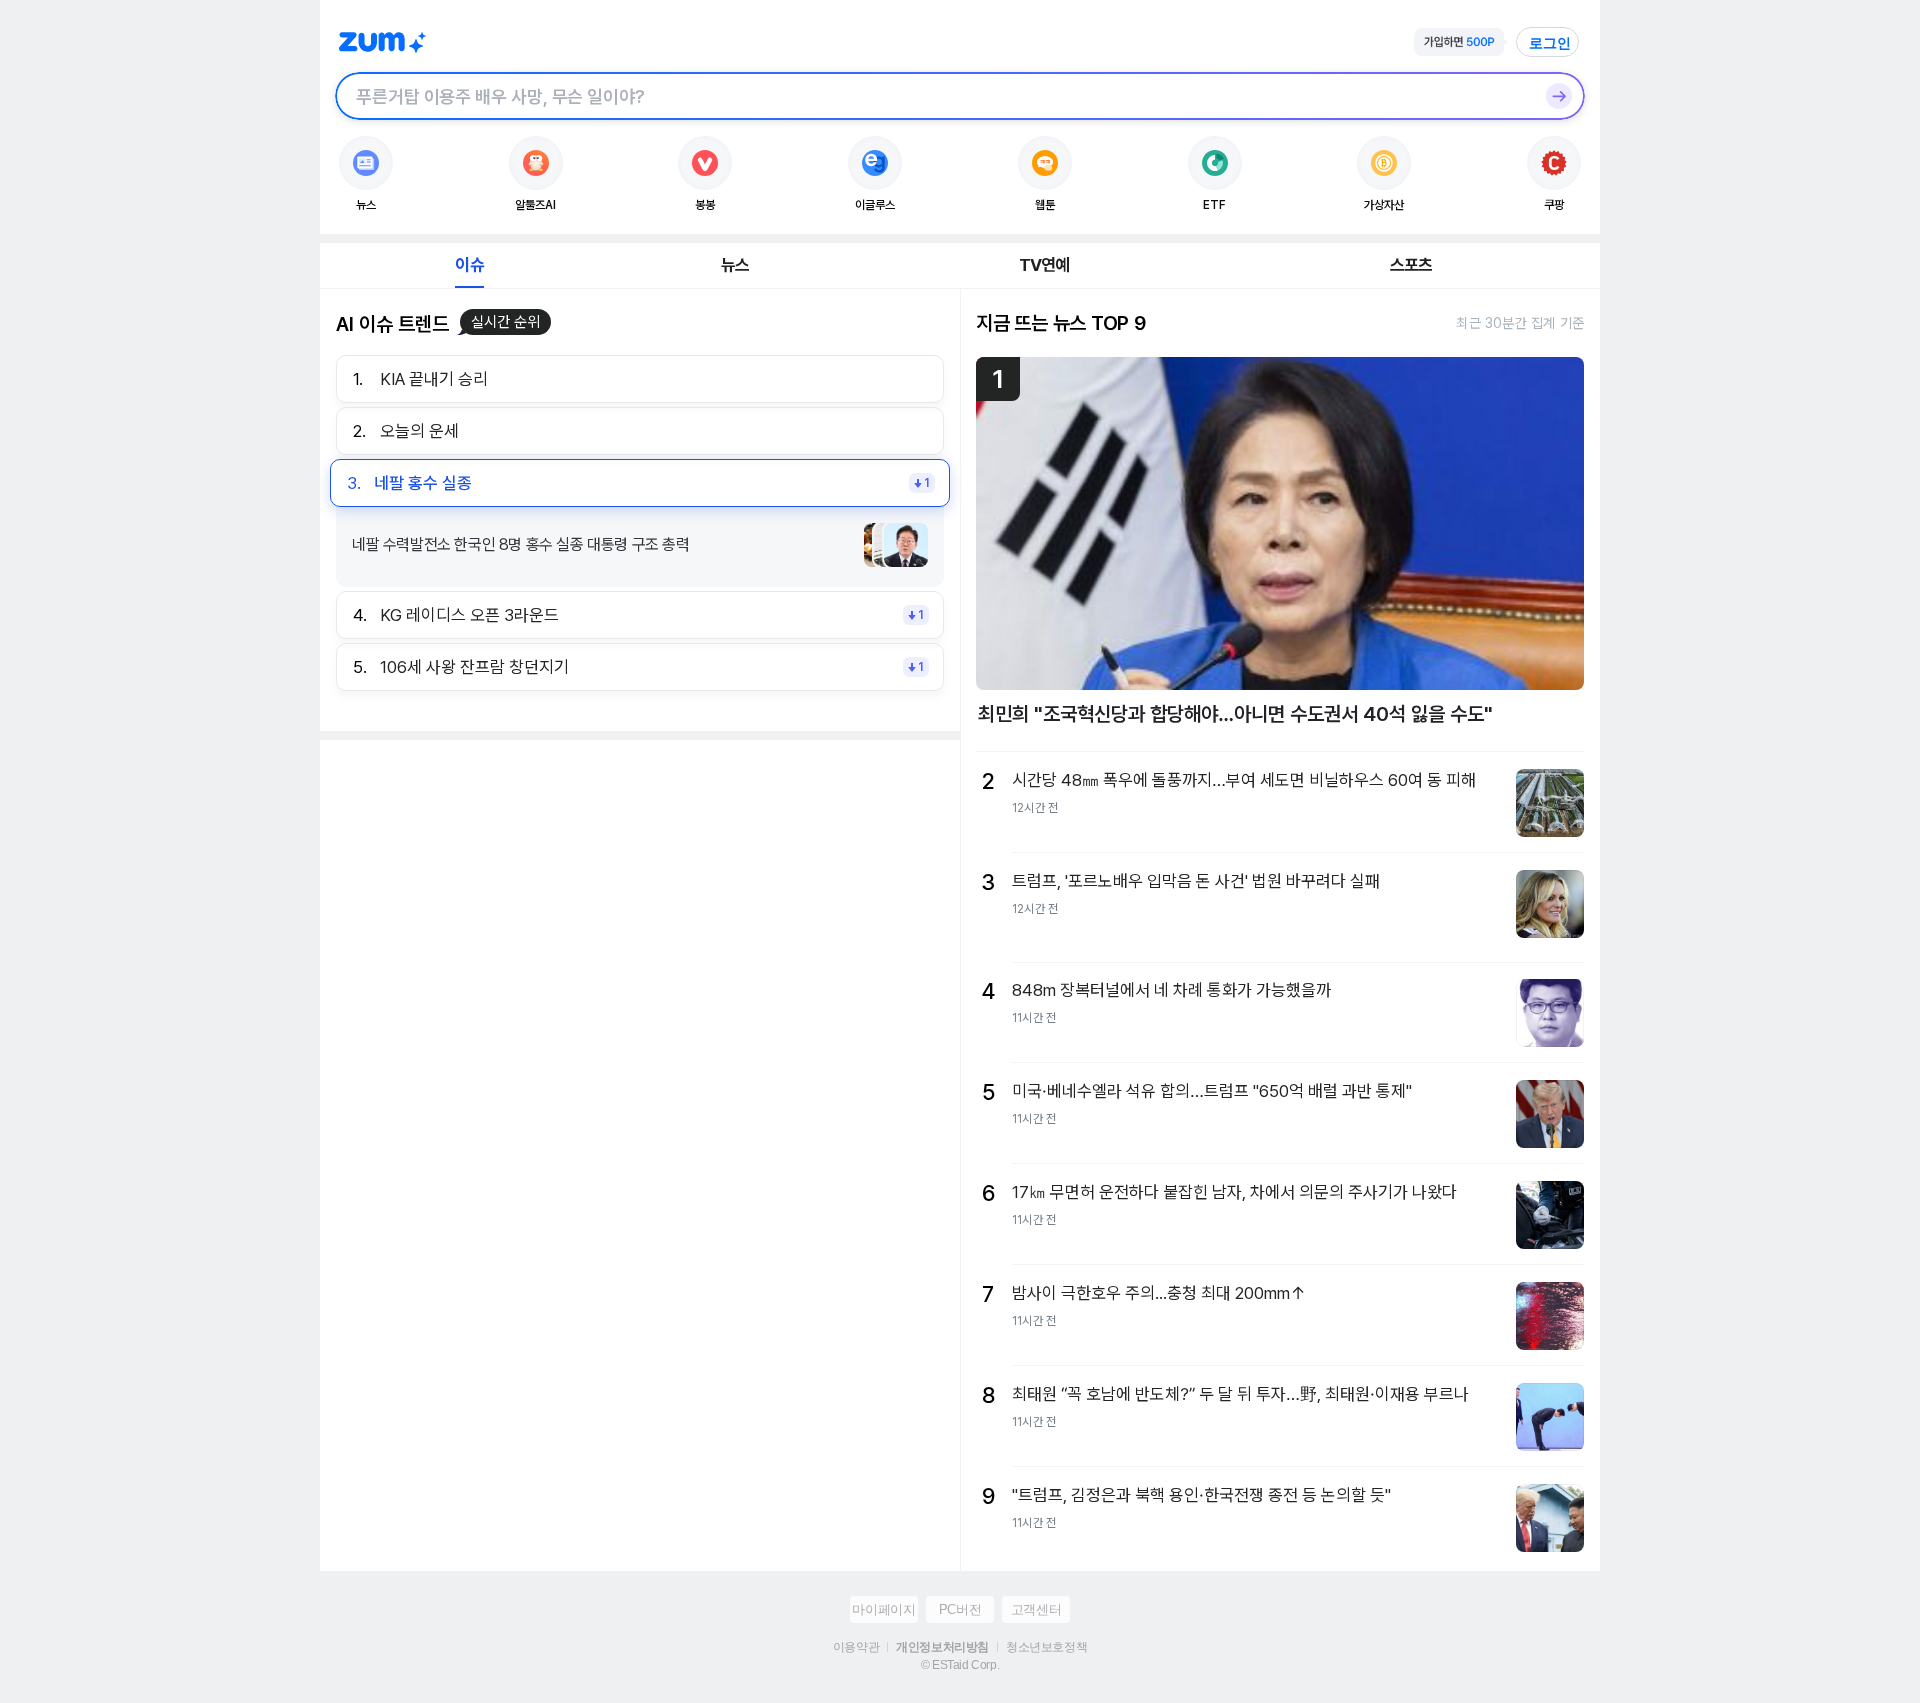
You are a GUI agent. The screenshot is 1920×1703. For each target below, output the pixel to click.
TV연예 (1044, 265)
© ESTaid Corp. (960, 1665)
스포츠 (1411, 265)
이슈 (469, 265)
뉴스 (735, 265)
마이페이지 (883, 1609)
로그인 (1550, 43)
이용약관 (856, 1647)
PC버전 (960, 1609)
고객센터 (1036, 1609)
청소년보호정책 (1046, 1647)
